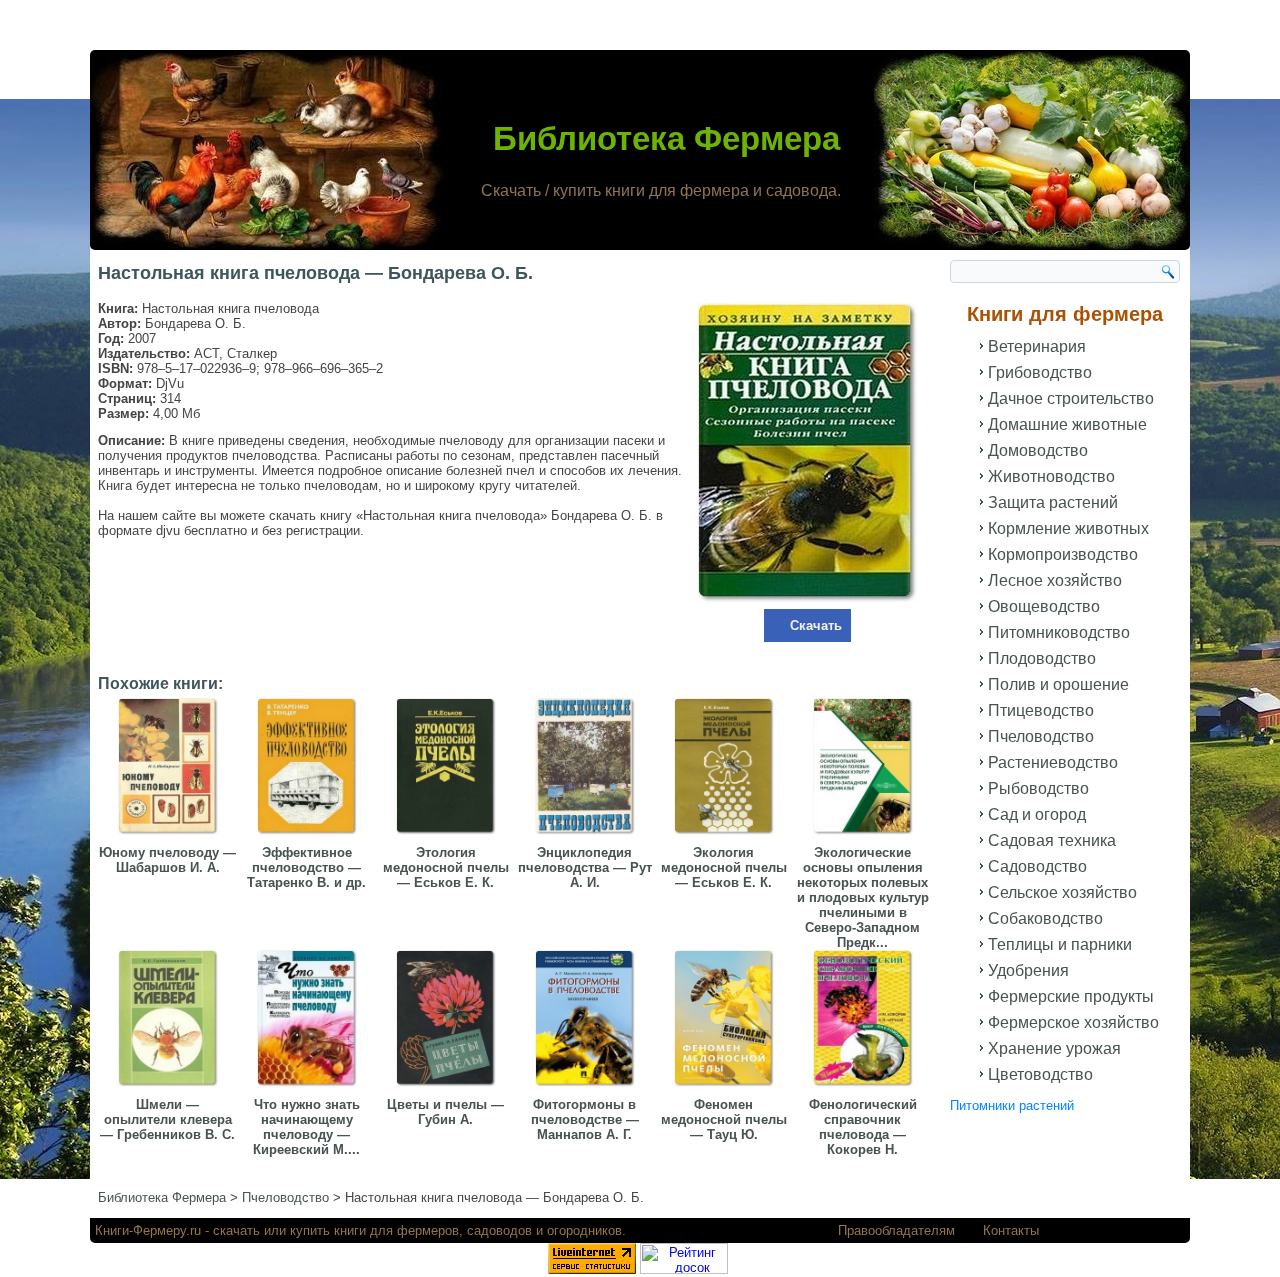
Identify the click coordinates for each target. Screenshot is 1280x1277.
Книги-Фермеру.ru (148, 1230)
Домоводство (1038, 450)
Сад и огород (1037, 814)
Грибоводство (1040, 372)
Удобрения (1028, 970)
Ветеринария (1037, 346)
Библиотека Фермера (666, 138)
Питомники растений (1012, 1105)
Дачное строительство (1071, 398)
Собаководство (1045, 918)
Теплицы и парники (1060, 944)
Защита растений (1053, 502)
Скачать (816, 625)
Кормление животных (1068, 528)
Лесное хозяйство (1055, 580)
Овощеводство (1044, 606)
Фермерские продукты (1071, 996)
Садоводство (1037, 866)
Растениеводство (1053, 762)
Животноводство (1051, 476)
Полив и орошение (1058, 684)
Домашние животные (1067, 424)
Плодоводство (1042, 658)
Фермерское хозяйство (1073, 1022)
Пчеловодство (1041, 736)
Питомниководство (1059, 632)
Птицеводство (1041, 710)
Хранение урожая (1054, 1048)
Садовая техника (1052, 840)
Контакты (1011, 1230)
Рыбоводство (1038, 788)
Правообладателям (896, 1230)
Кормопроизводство (1063, 554)
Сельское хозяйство (1062, 892)
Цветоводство (1040, 1074)
